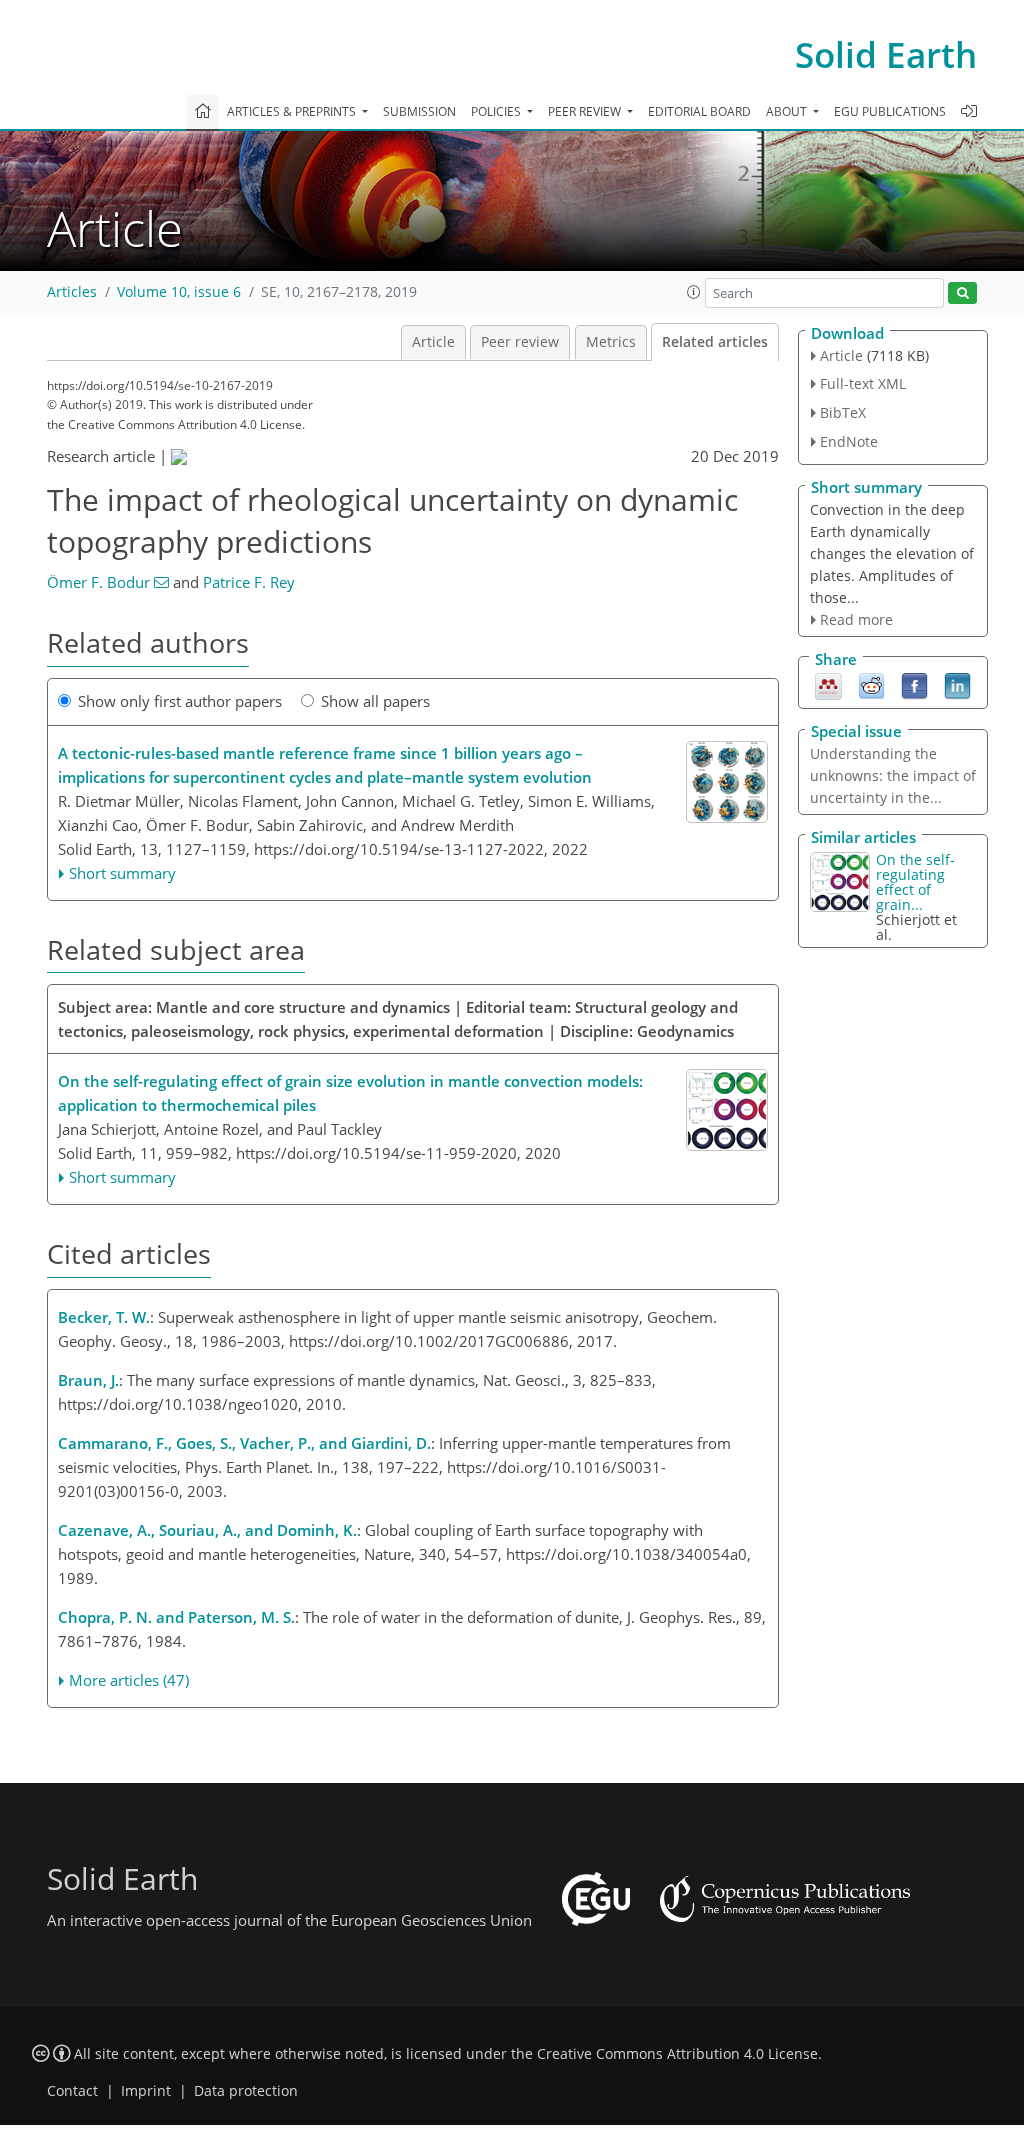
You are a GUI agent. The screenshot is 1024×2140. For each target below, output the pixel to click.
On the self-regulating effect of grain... (915, 882)
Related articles (715, 342)
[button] (694, 292)
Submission (419, 111)
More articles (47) (129, 1680)
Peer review (520, 342)
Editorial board (699, 111)
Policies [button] (497, 111)
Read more (856, 619)
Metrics (611, 342)
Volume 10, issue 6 (179, 292)
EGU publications (890, 111)
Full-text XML (863, 383)
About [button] (788, 111)
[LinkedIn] (957, 685)
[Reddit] (871, 685)
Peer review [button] (586, 111)
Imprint (146, 2091)
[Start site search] (962, 293)
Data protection (246, 2091)
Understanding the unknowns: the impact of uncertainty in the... (893, 775)
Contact (72, 2091)
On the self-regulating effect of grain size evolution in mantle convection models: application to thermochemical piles (350, 1093)
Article (433, 342)
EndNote (849, 441)
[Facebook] (914, 685)
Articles (72, 292)
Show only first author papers (180, 701)
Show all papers (375, 701)
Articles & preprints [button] (293, 111)
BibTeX (843, 412)
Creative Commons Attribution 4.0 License (677, 2054)
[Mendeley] (828, 685)
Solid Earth (886, 54)
